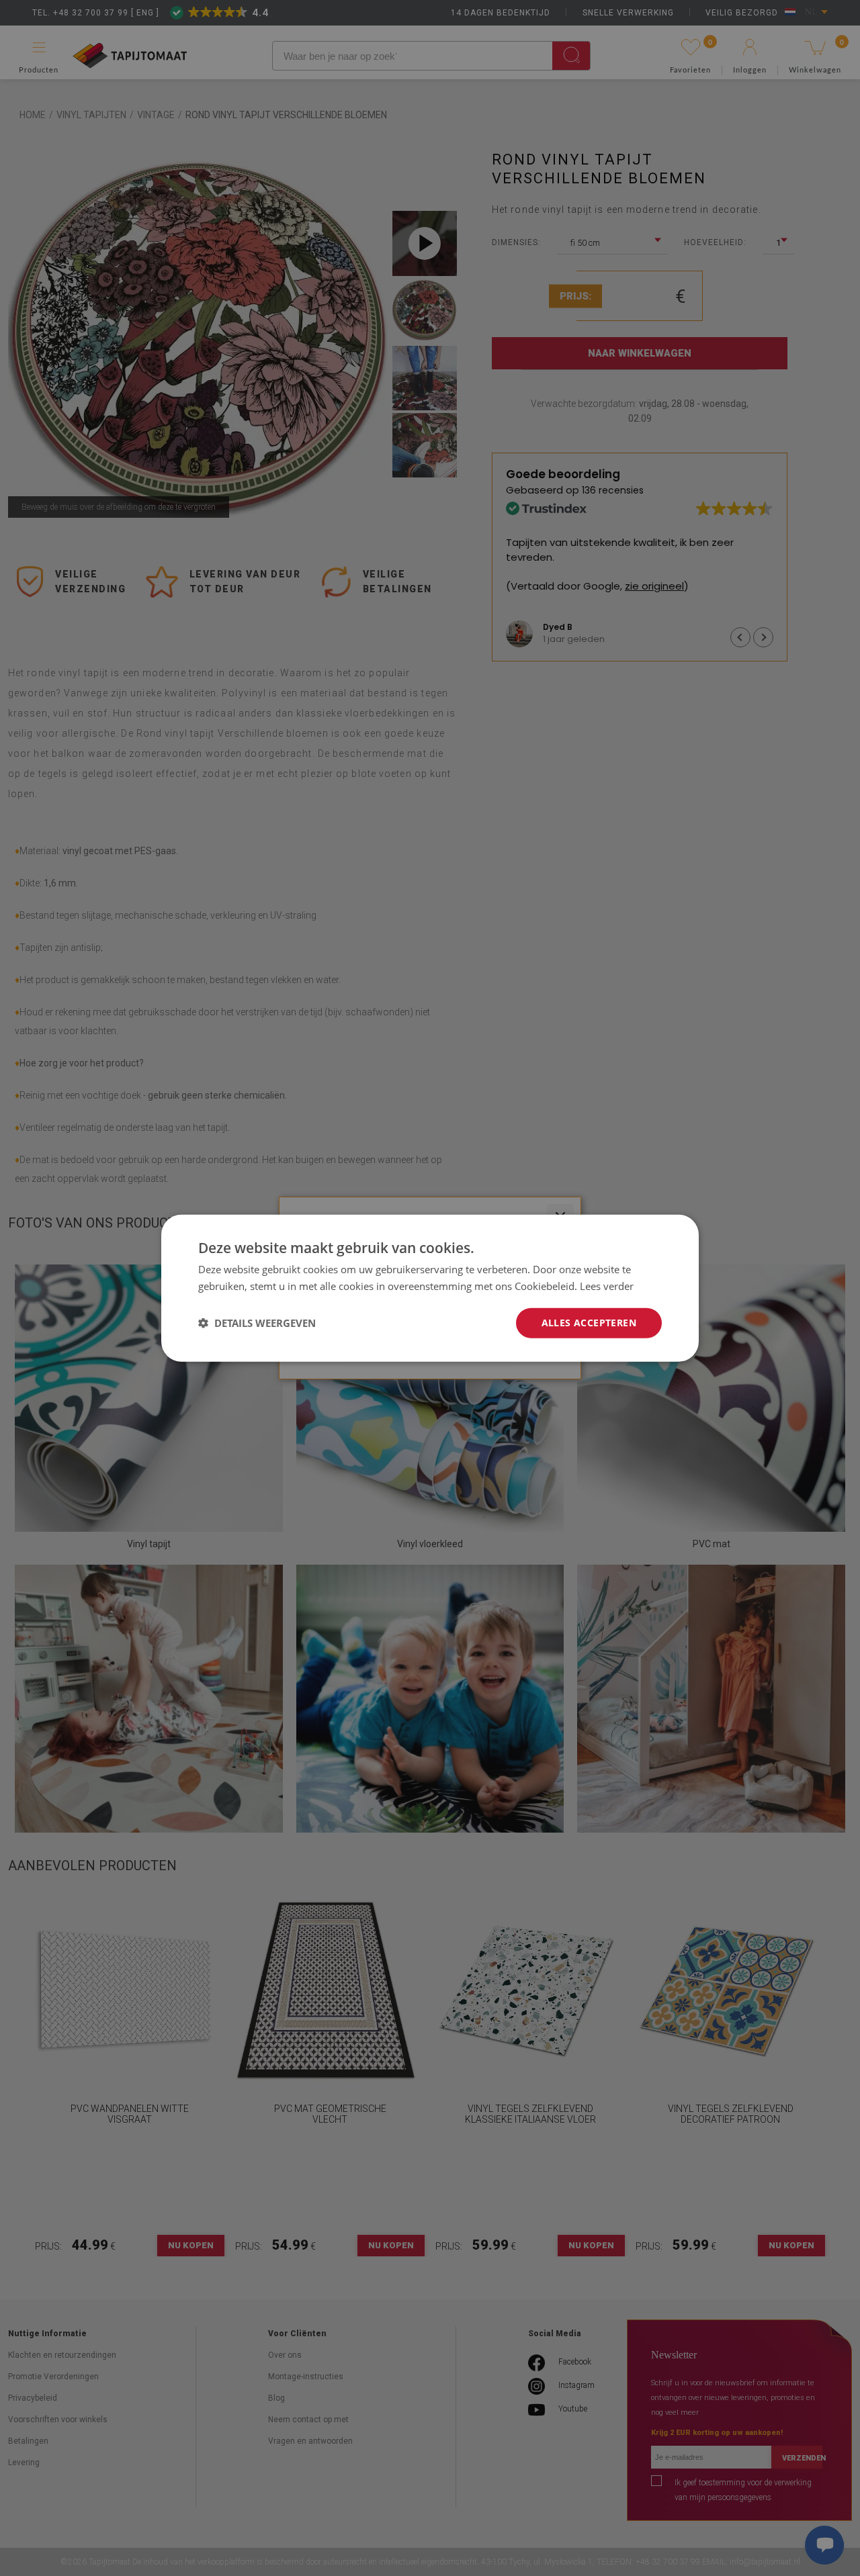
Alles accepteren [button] (589, 1323)
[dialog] (430, 1288)
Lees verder (607, 1286)
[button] (257, 1323)
